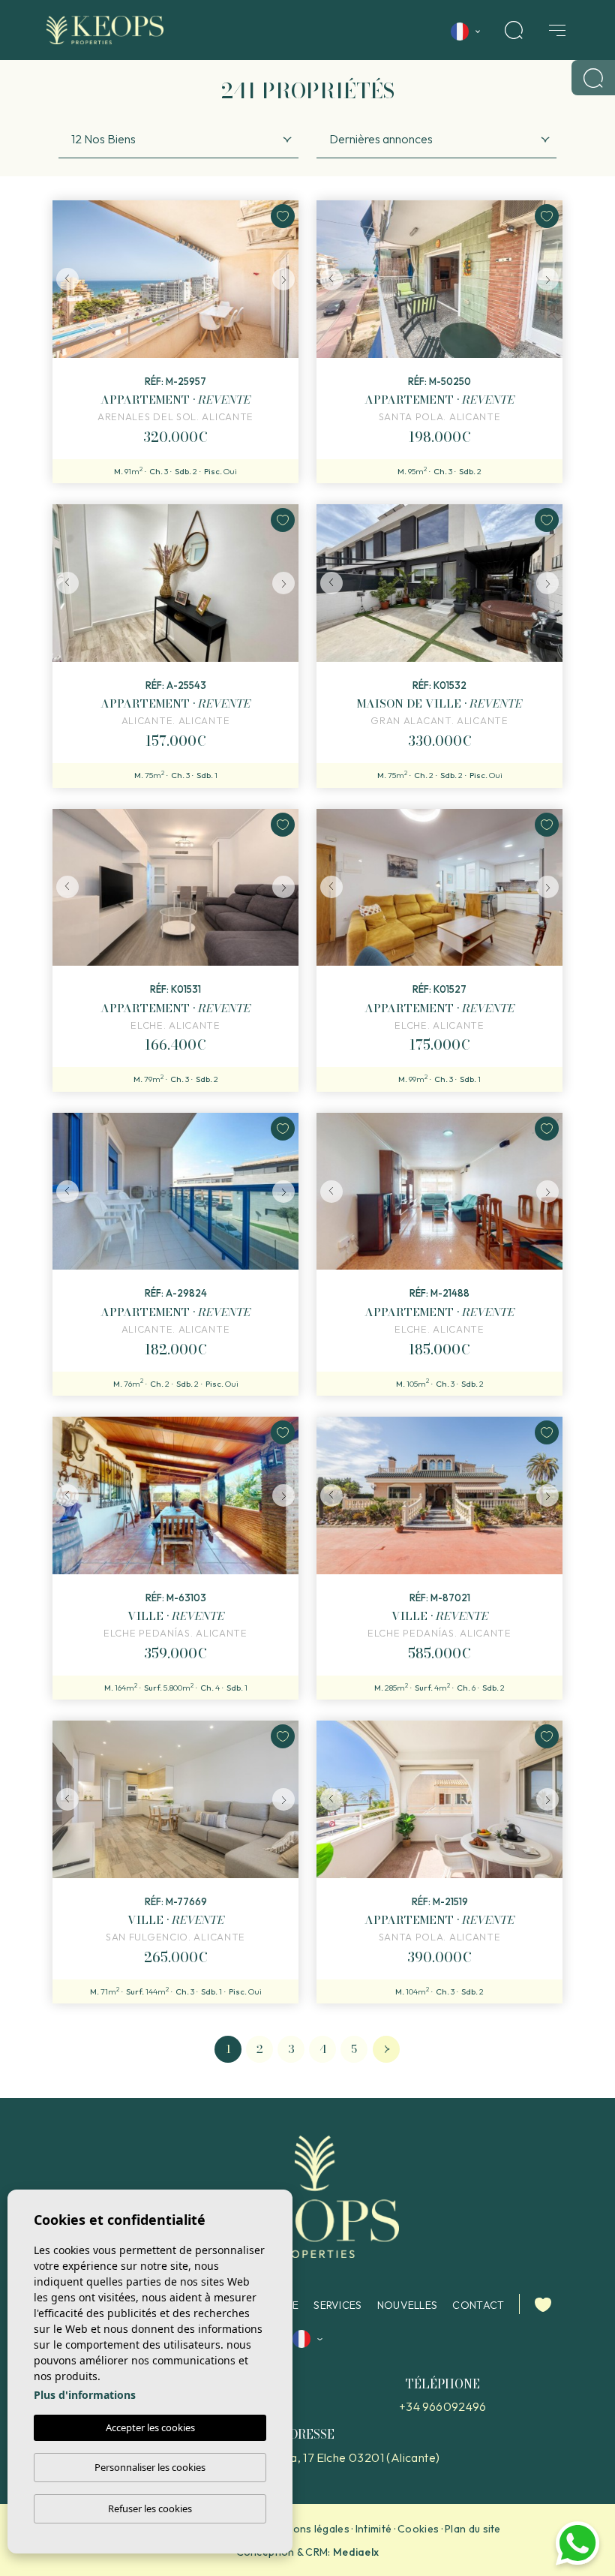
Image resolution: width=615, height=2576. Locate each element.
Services (337, 2305)
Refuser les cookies (150, 2508)
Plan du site (473, 2529)
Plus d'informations (85, 2395)
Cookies (418, 2529)
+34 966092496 (442, 2406)
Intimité (373, 2529)
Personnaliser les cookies (150, 2467)
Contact (478, 2305)
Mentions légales (307, 2529)
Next (283, 279)
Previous (67, 279)
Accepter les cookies (150, 2427)
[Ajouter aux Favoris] (283, 216)
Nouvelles (408, 2305)
